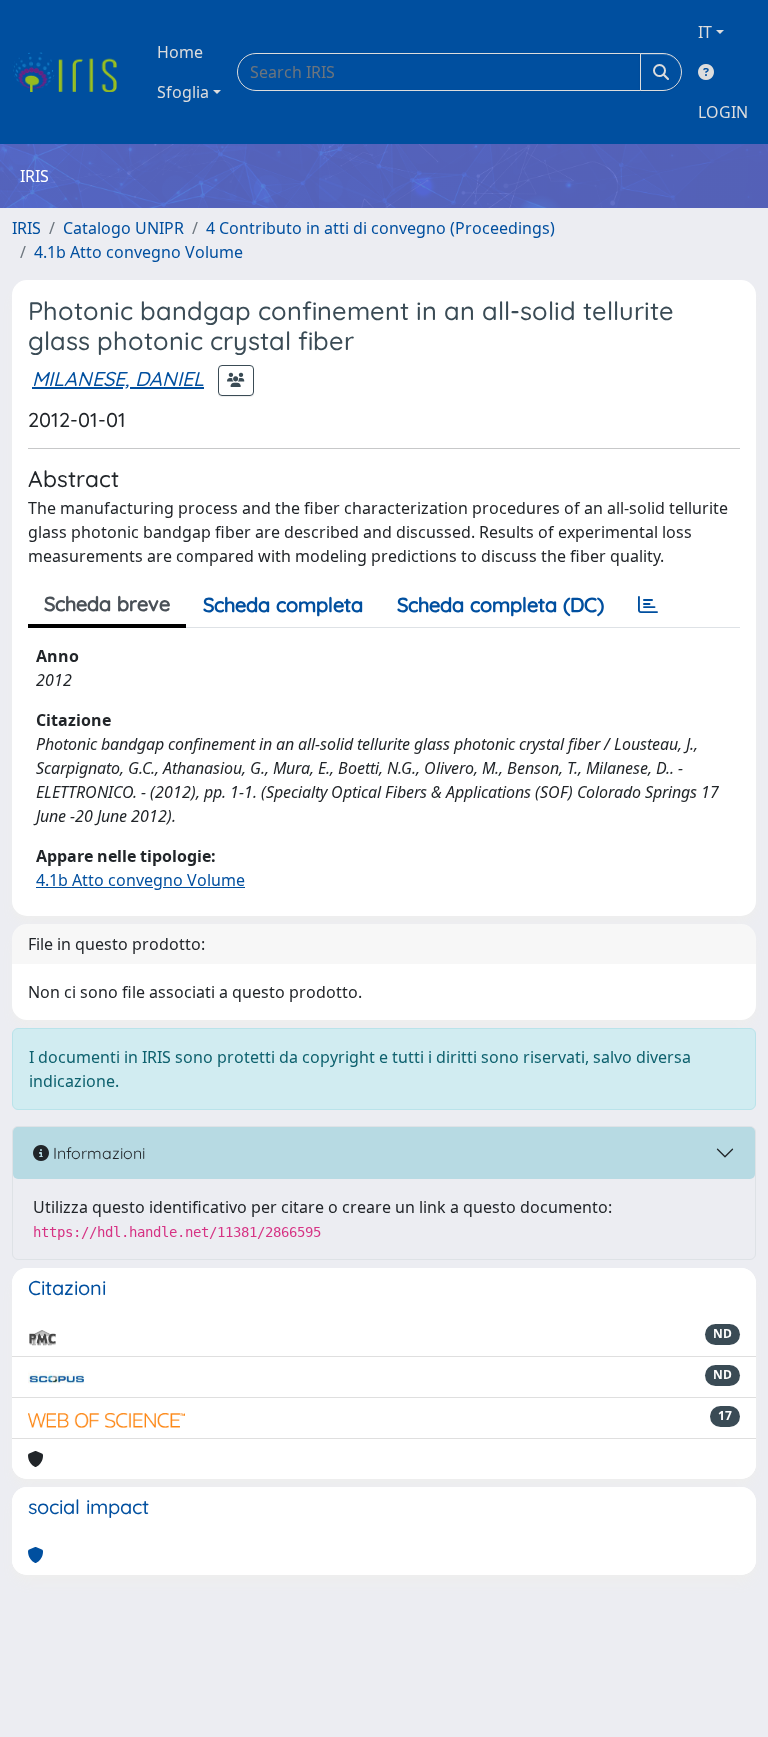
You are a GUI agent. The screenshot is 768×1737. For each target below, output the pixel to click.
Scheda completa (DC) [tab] (500, 604)
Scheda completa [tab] (283, 604)
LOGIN (723, 112)
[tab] (648, 605)
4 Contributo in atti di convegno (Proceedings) (380, 228)
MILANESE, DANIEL (118, 378)
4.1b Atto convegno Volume (138, 252)
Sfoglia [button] (183, 92)
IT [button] (705, 32)
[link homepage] (72, 72)
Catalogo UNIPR (123, 228)
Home (180, 52)
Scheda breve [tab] (107, 603)
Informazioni (97, 1153)
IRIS (26, 228)
